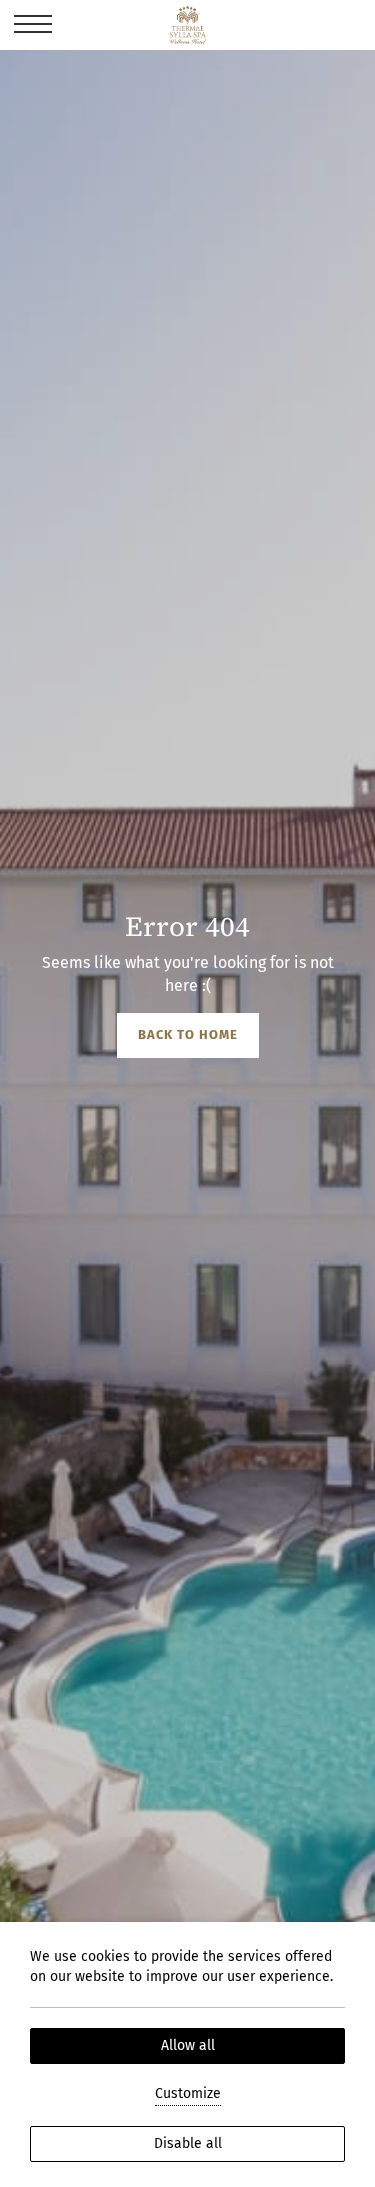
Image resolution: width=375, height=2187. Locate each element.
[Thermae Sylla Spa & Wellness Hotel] (187, 25)
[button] (33, 25)
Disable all (188, 2143)
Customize (188, 2093)
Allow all (188, 2045)
